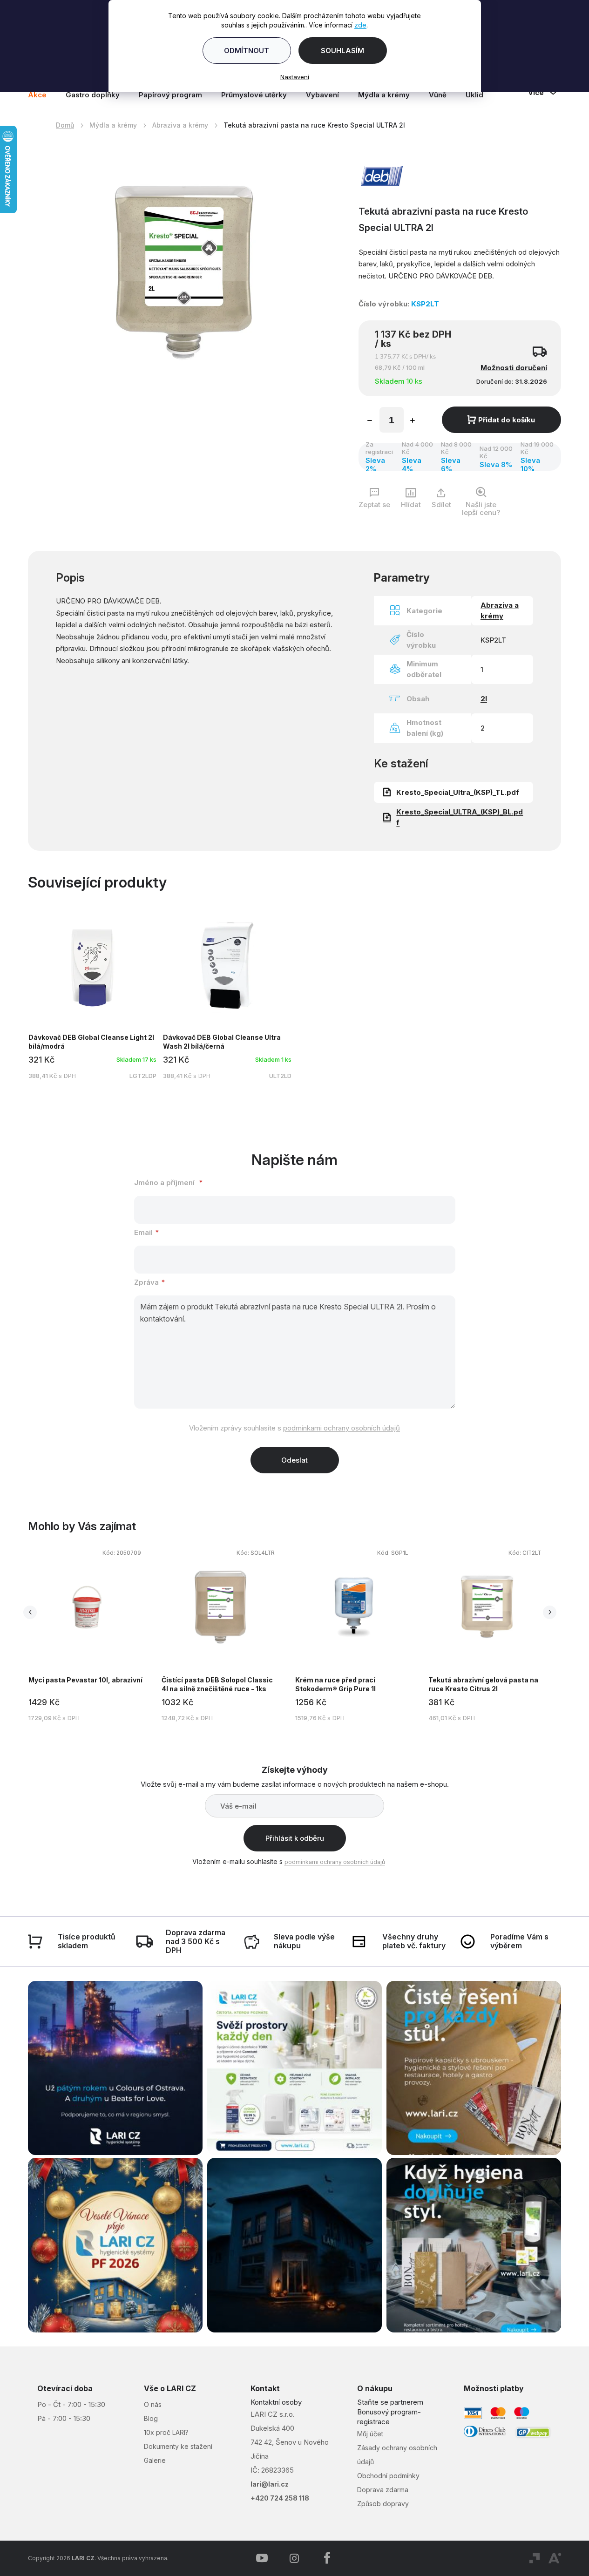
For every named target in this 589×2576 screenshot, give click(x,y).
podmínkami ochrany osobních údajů (342, 1428)
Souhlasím (342, 51)
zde (360, 25)
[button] (87, 1711)
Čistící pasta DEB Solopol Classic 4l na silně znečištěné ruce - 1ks (217, 1684)
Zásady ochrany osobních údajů (397, 2455)
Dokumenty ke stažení (178, 2446)
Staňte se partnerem (390, 2402)
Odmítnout (247, 51)
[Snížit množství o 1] (370, 421)
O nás (153, 2404)
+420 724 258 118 (280, 2498)
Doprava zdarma (383, 2490)
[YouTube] (262, 2558)
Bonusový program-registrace (389, 2417)
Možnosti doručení (514, 368)
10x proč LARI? (166, 2432)
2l (484, 699)
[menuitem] (42, 95)
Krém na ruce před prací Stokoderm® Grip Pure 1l (335, 1684)
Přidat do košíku (507, 420)
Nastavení (295, 77)
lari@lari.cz (270, 2484)
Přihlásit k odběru (295, 1838)
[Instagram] (294, 2558)
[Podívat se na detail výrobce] (382, 175)
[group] (95, 1634)
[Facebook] (327, 2558)
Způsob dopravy (383, 2504)
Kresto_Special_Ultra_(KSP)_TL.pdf (458, 792)
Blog (151, 2418)
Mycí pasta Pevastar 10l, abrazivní (85, 1680)
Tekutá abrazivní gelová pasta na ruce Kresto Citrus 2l (483, 1684)
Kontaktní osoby (276, 2402)
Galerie (155, 2460)
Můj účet (370, 2434)
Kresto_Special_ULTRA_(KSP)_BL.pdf (460, 817)
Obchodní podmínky (388, 2476)
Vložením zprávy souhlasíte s (294, 1428)
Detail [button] (87, 1637)
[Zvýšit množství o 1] (413, 421)
